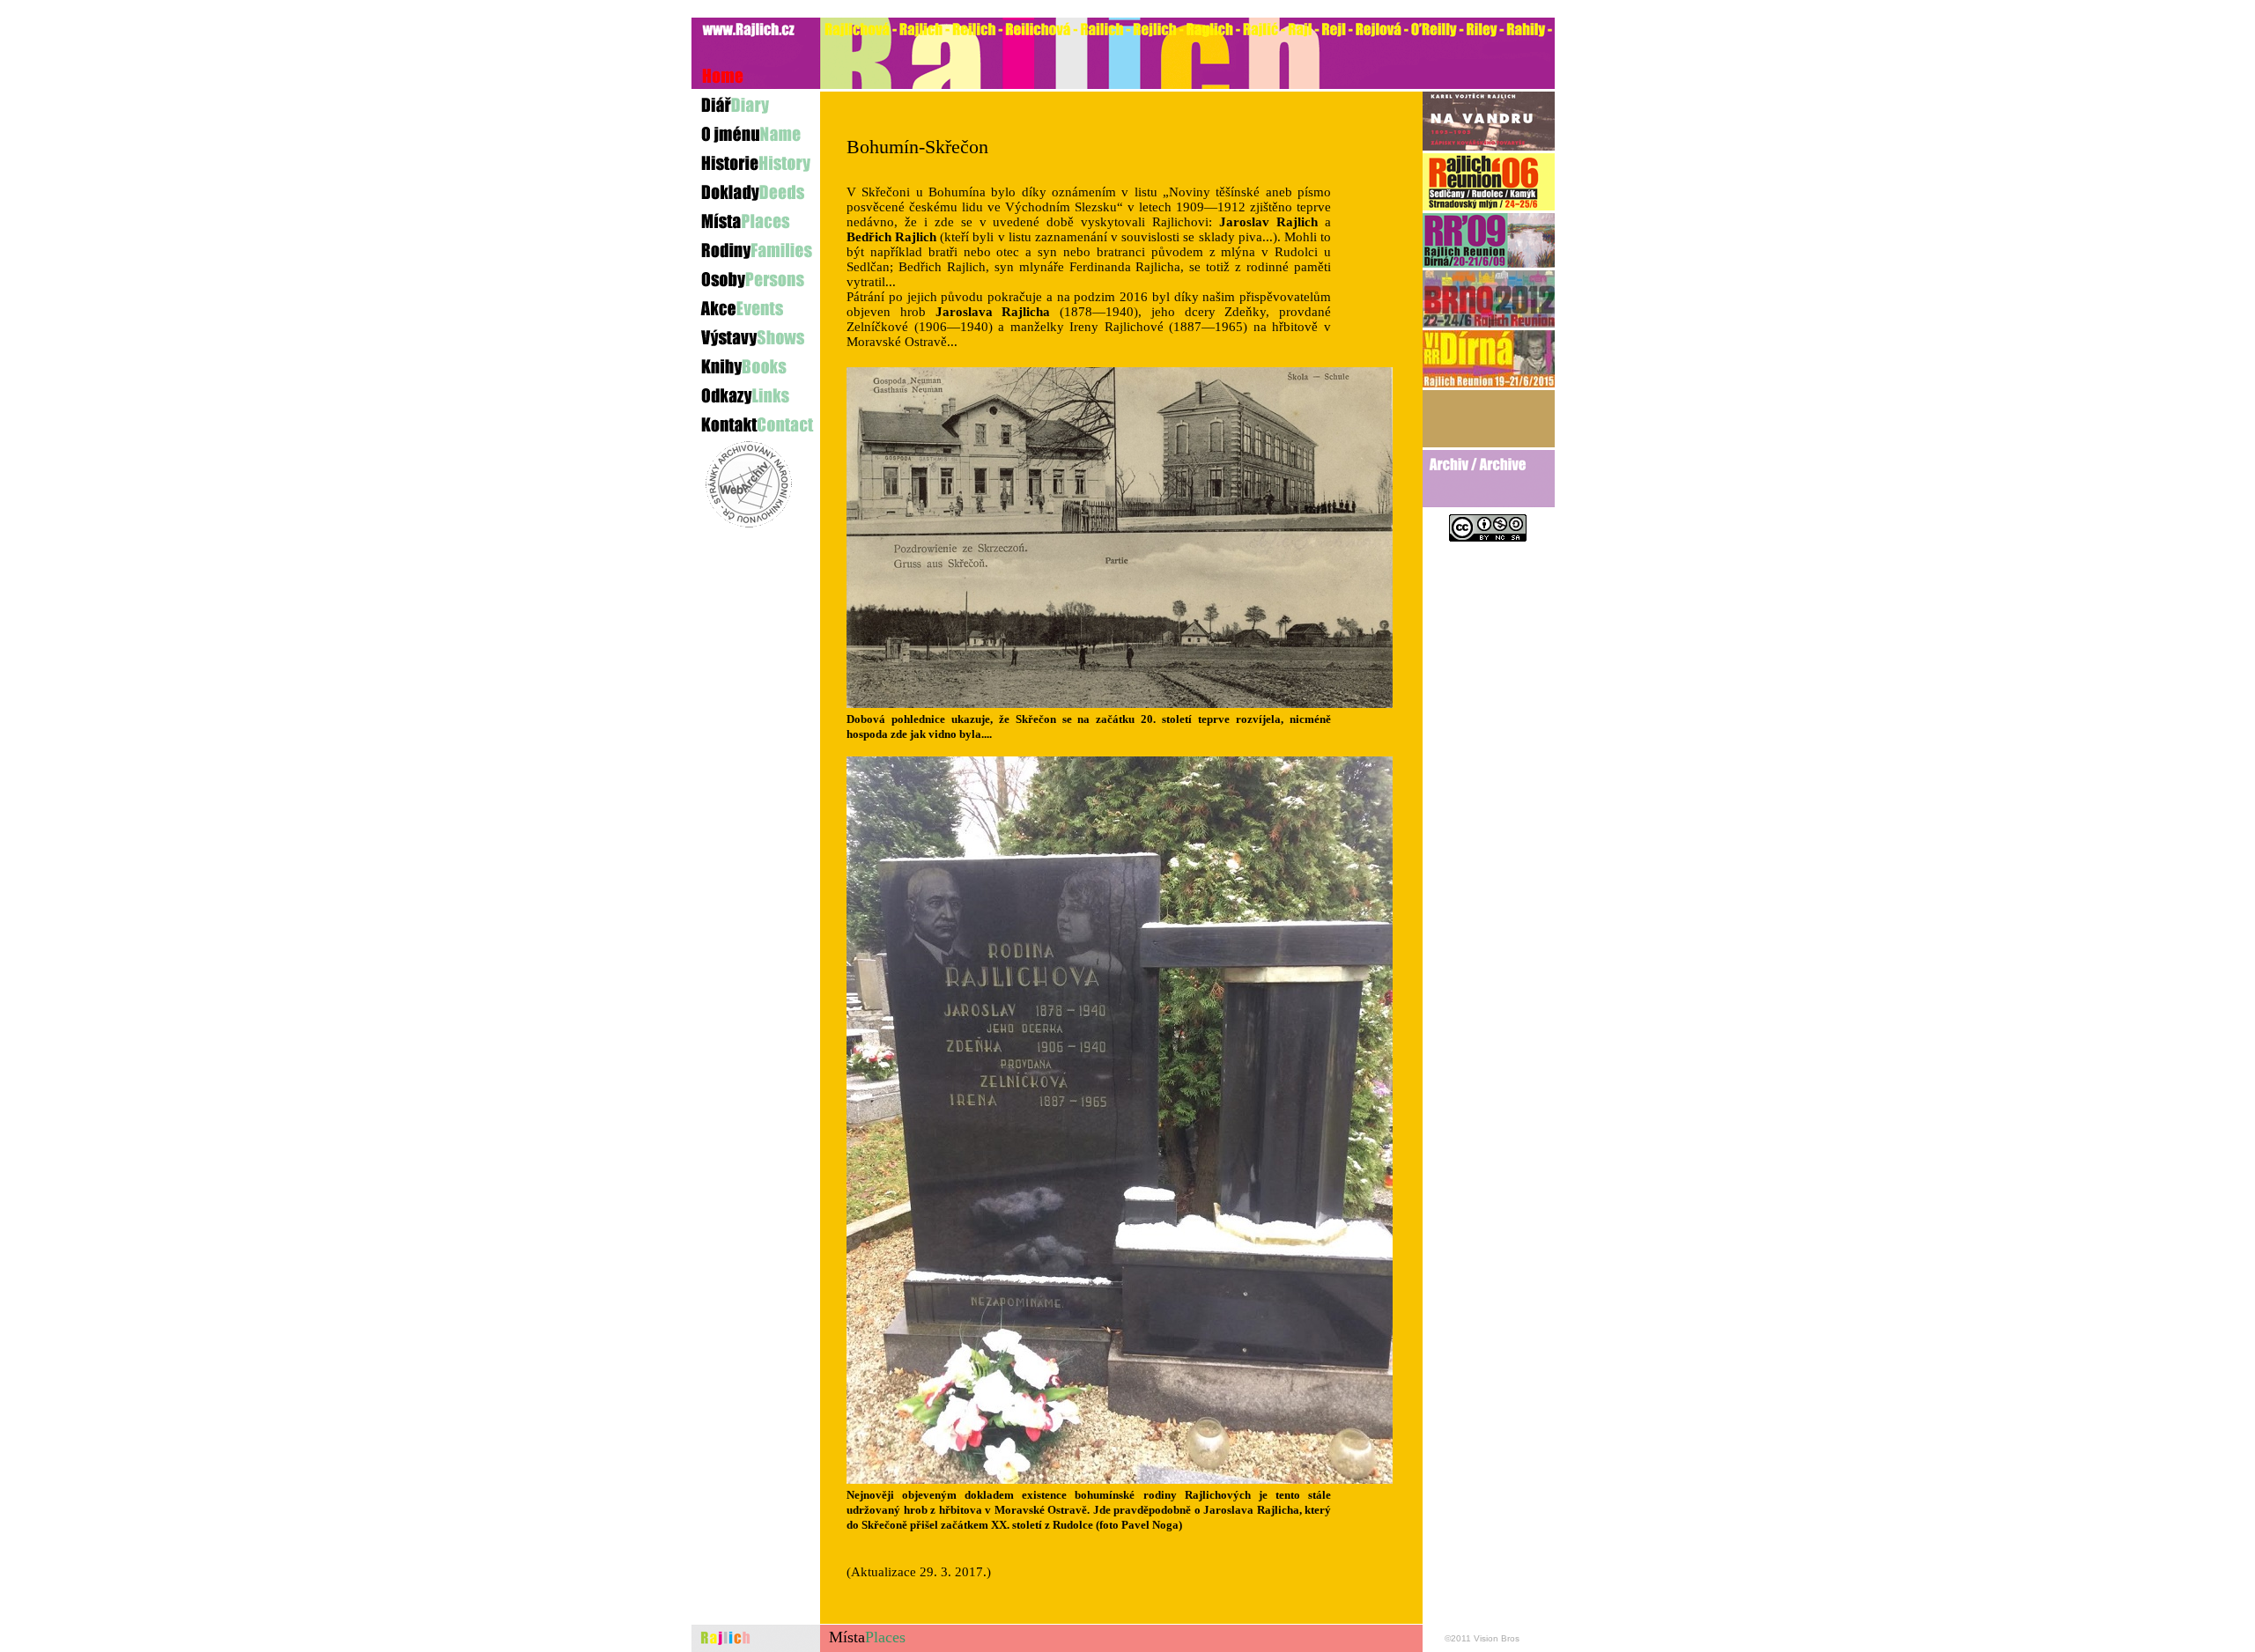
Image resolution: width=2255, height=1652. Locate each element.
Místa (867, 1637)
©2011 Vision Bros (1482, 1638)
